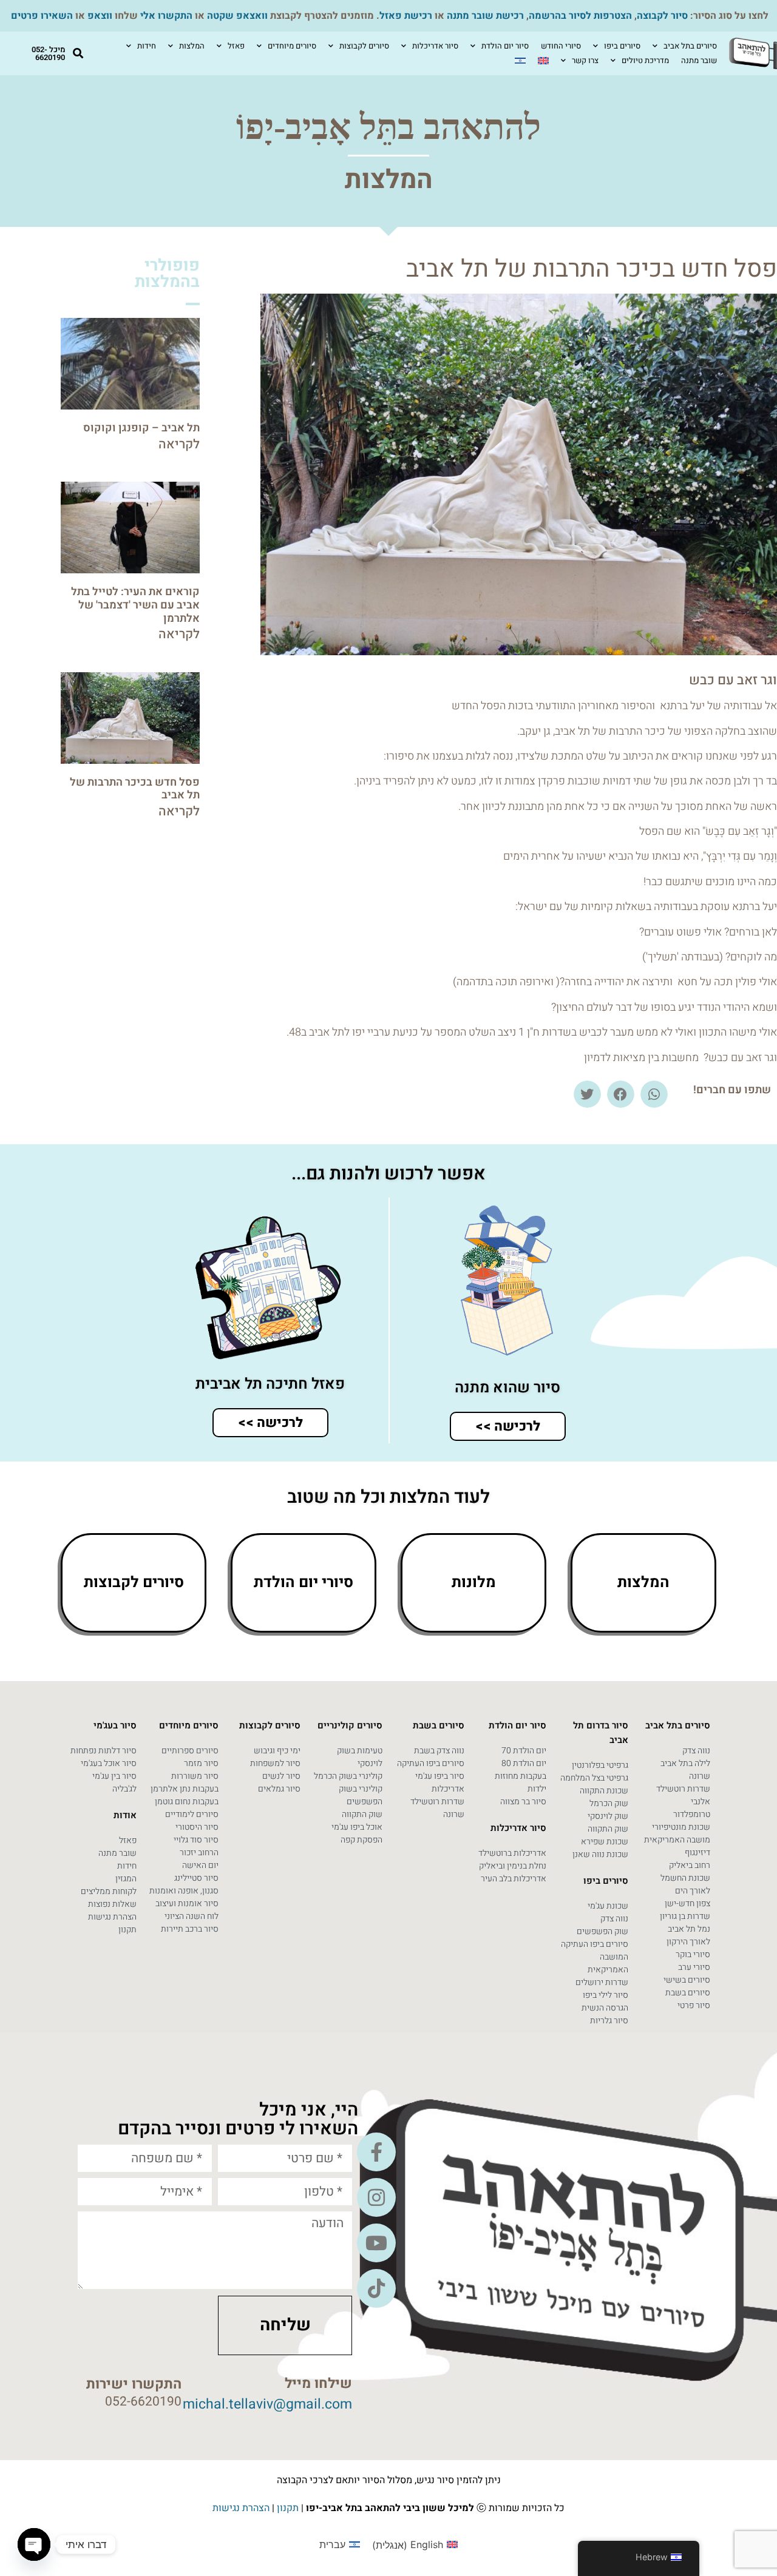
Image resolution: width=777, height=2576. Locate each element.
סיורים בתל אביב (690, 46)
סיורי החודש (561, 46)
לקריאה (179, 444)
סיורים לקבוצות (364, 46)
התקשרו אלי (166, 16)
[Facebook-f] (376, 2152)
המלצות (192, 46)
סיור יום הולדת (505, 46)
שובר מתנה (699, 60)
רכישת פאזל (406, 16)
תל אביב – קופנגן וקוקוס (141, 428)
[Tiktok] (376, 2288)
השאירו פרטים (42, 16)
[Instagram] (376, 2197)
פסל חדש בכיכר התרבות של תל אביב (135, 789)
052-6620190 (143, 2402)
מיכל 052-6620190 (48, 53)
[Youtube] (376, 2243)
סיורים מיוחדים (292, 46)
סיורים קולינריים (350, 1725)
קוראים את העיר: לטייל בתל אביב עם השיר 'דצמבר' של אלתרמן (135, 605)
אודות (125, 1815)
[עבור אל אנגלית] (543, 61)
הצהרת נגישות (241, 2508)
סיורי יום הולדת (304, 1583)
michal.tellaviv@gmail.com (267, 2404)
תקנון (288, 2508)
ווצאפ (100, 16)
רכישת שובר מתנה (485, 16)
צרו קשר (585, 60)
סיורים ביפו (622, 46)
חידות (147, 46)
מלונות (474, 1583)
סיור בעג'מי (115, 1725)
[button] (78, 54)
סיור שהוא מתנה (507, 1388)
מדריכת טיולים (645, 60)
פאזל (236, 46)
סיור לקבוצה (662, 16)
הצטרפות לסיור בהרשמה (580, 16)
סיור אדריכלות (435, 46)
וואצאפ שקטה (237, 16)
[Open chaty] (34, 2544)
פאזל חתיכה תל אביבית (270, 1384)
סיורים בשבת (439, 1725)
